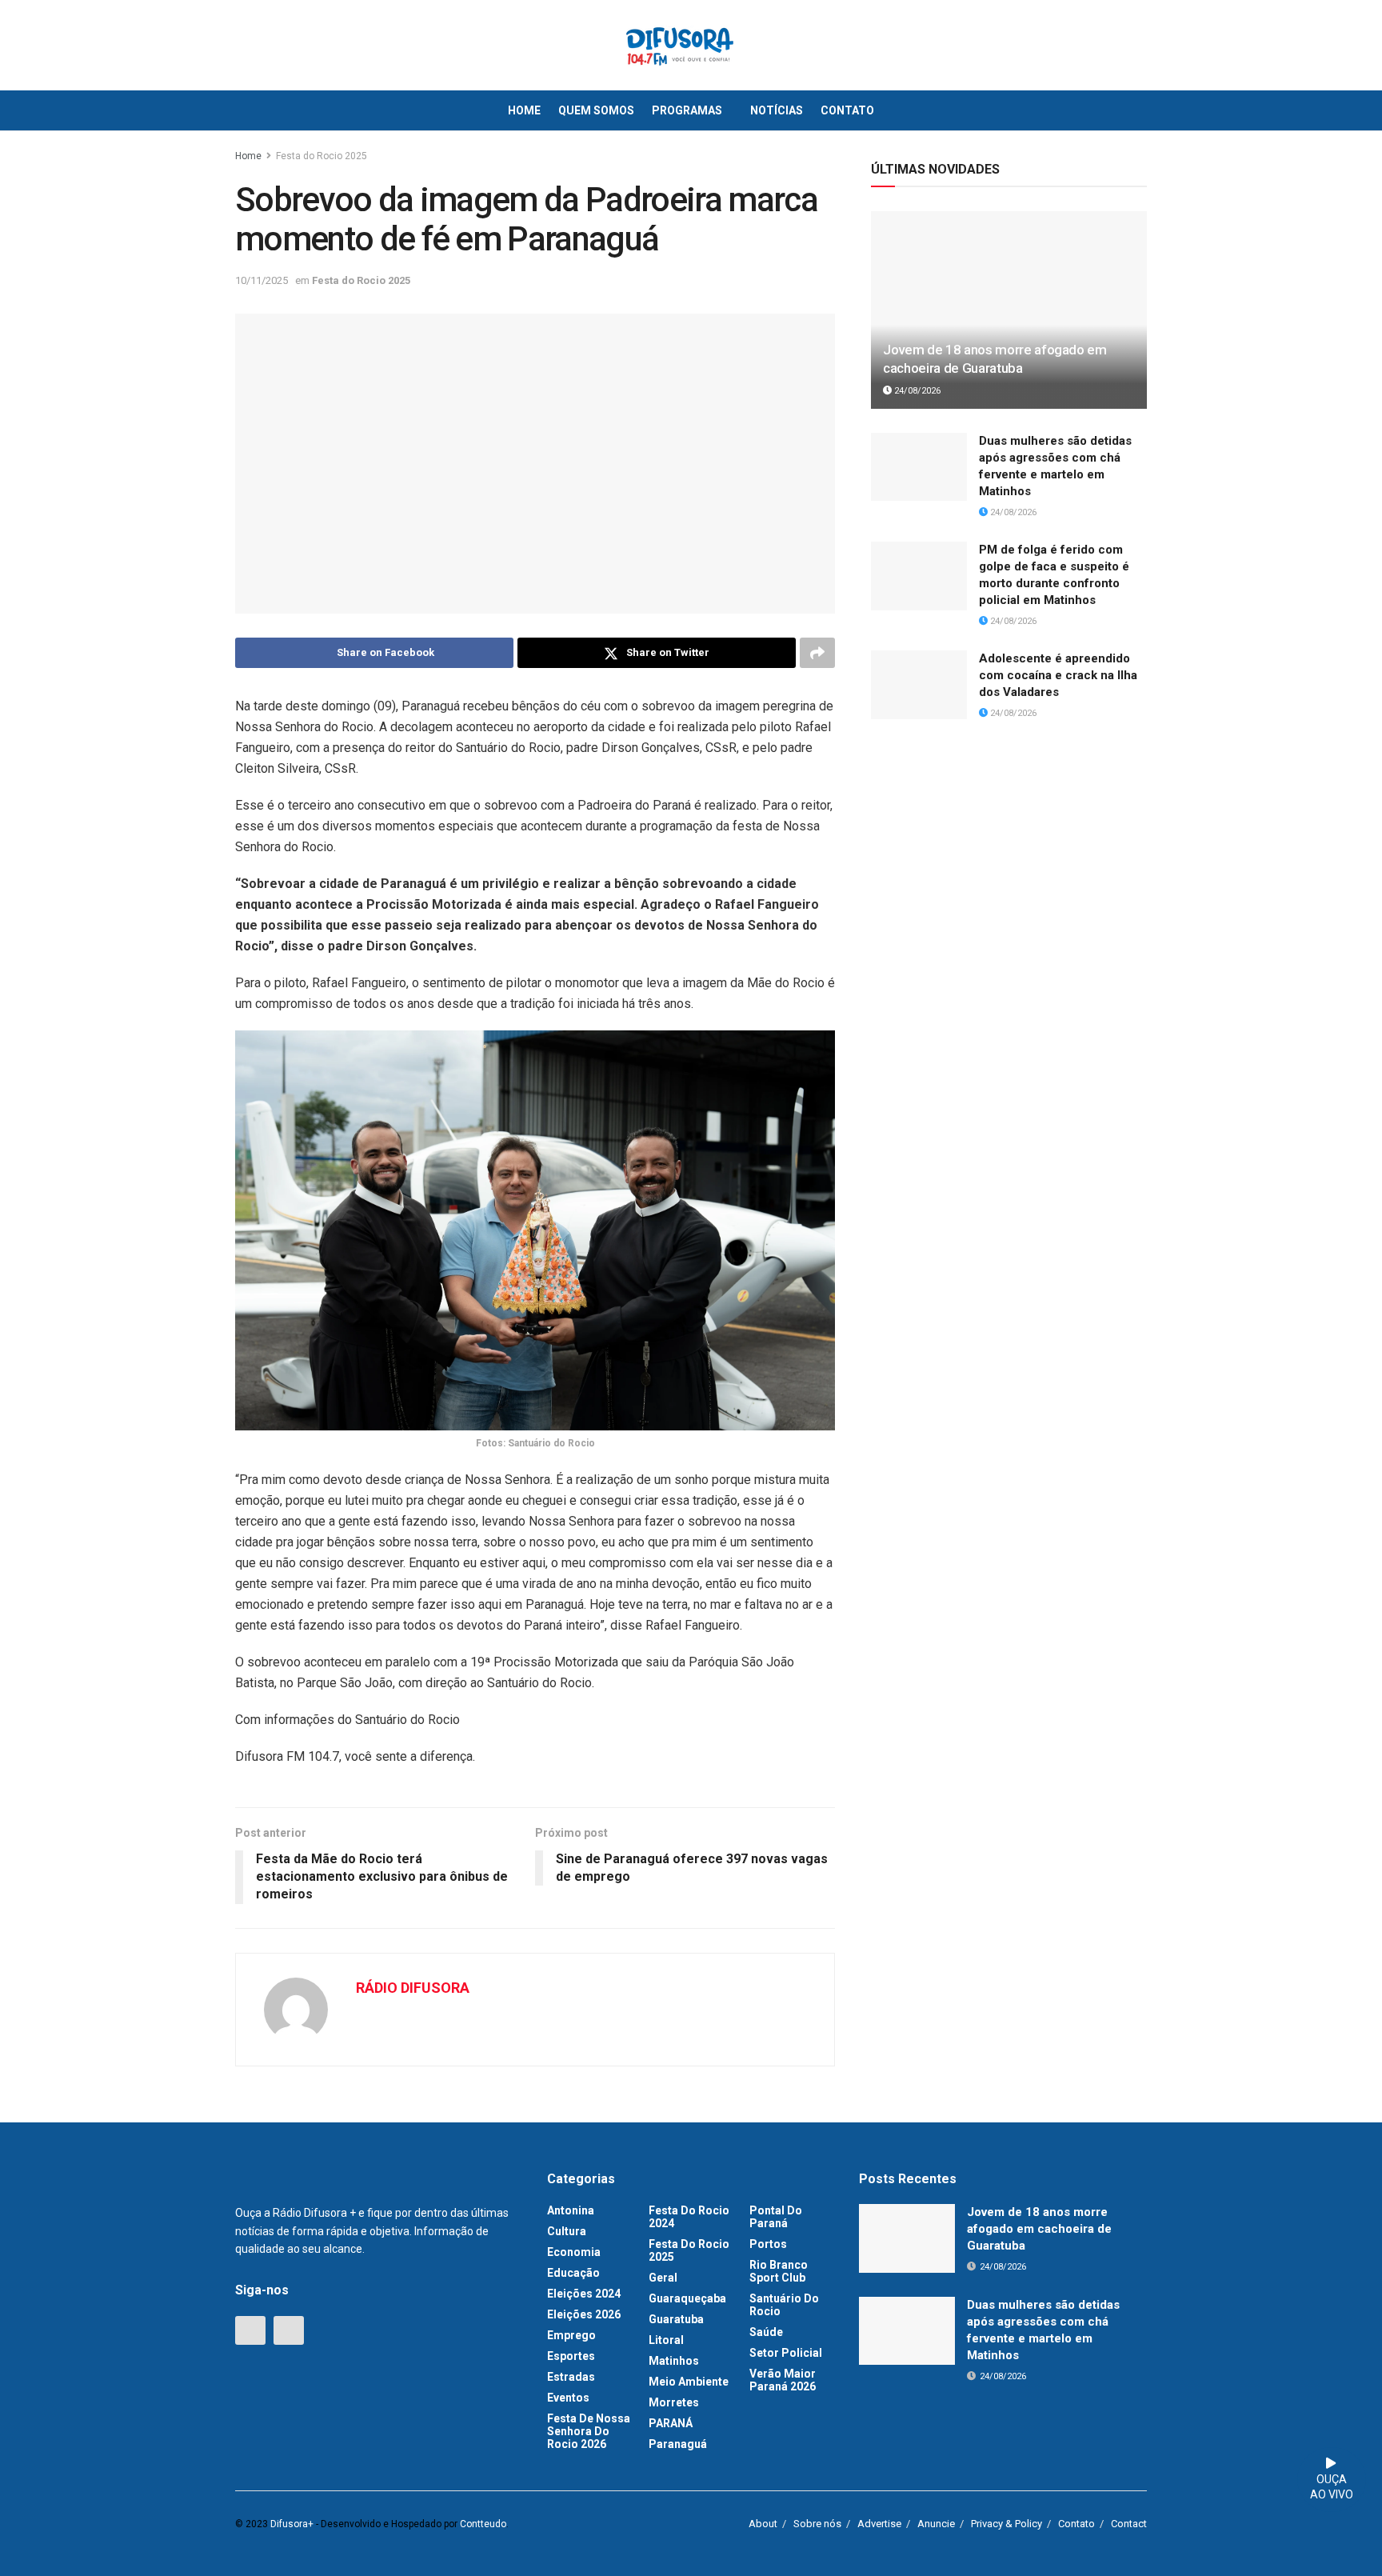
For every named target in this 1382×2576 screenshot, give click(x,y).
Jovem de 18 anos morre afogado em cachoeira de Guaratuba (1039, 2229)
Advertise (879, 2524)
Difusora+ (292, 2524)
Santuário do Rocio (784, 2305)
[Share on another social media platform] (817, 653)
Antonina (571, 2210)
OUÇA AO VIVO (1332, 2487)
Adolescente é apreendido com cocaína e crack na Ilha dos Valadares (1058, 675)
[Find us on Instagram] (289, 2330)
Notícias (777, 110)
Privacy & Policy (1007, 2524)
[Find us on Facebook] (250, 2330)
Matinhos (674, 2361)
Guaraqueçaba (687, 2298)
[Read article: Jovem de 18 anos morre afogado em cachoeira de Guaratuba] (1009, 310)
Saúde (766, 2332)
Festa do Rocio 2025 (322, 156)
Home (524, 110)
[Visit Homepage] (680, 46)
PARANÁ (671, 2423)
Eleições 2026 (584, 2314)
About (763, 2524)
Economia (574, 2252)
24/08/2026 (916, 391)
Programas (687, 110)
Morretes (674, 2402)
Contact (1129, 2524)
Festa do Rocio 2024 (689, 2217)
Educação (573, 2273)
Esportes (571, 2356)
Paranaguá (678, 2444)
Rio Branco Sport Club (779, 2271)
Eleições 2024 (584, 2294)
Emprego (571, 2335)
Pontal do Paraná (776, 2217)
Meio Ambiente (689, 2382)
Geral (663, 2278)
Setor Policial (786, 2353)
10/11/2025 (262, 280)
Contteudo (483, 2524)
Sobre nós (817, 2524)
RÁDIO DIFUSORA (413, 1988)
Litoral (666, 2340)
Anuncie (936, 2524)
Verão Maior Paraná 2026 (783, 2380)
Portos (768, 2244)
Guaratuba (676, 2319)
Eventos (568, 2398)
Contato (847, 110)
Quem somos (596, 110)
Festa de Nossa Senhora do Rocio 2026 (589, 2431)
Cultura (567, 2231)
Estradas (571, 2377)
